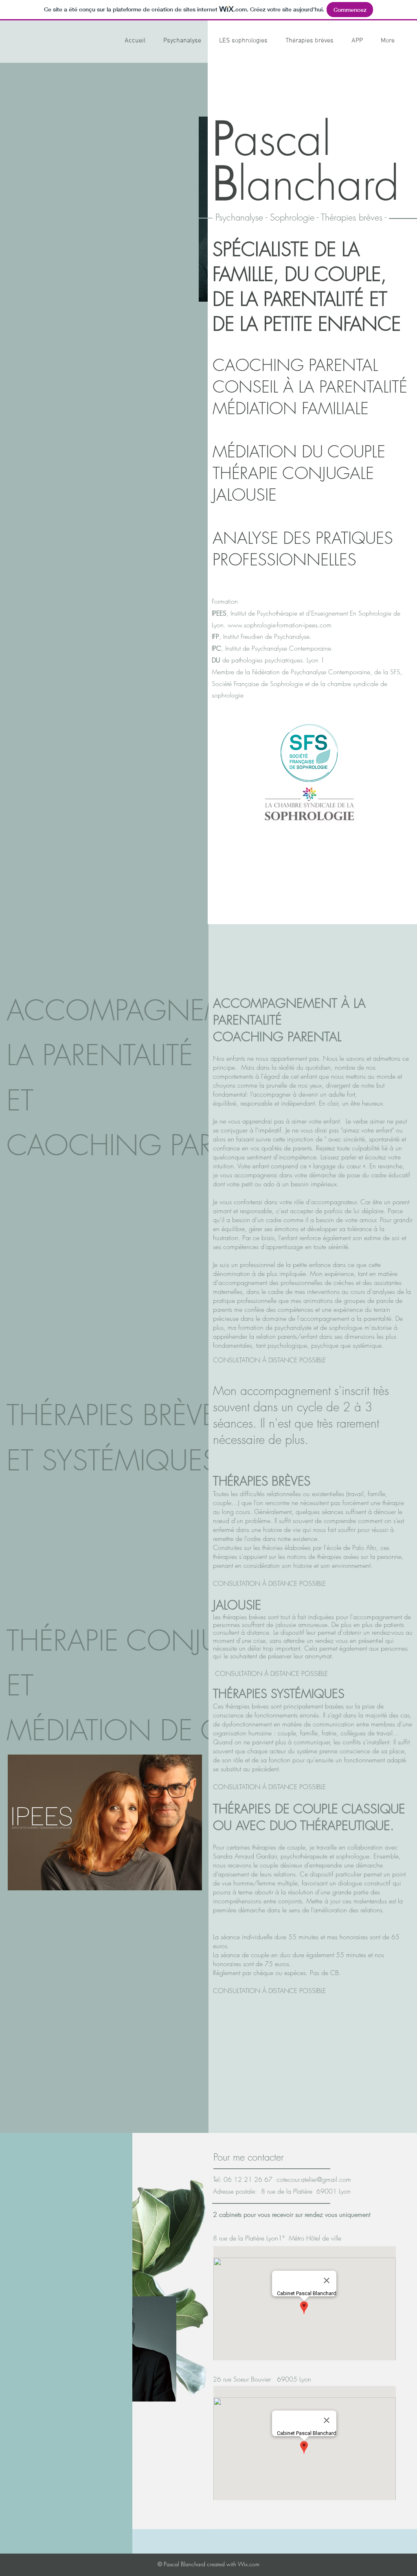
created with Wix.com (232, 2564)
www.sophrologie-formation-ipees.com (280, 625)
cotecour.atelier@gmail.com (314, 2179)
